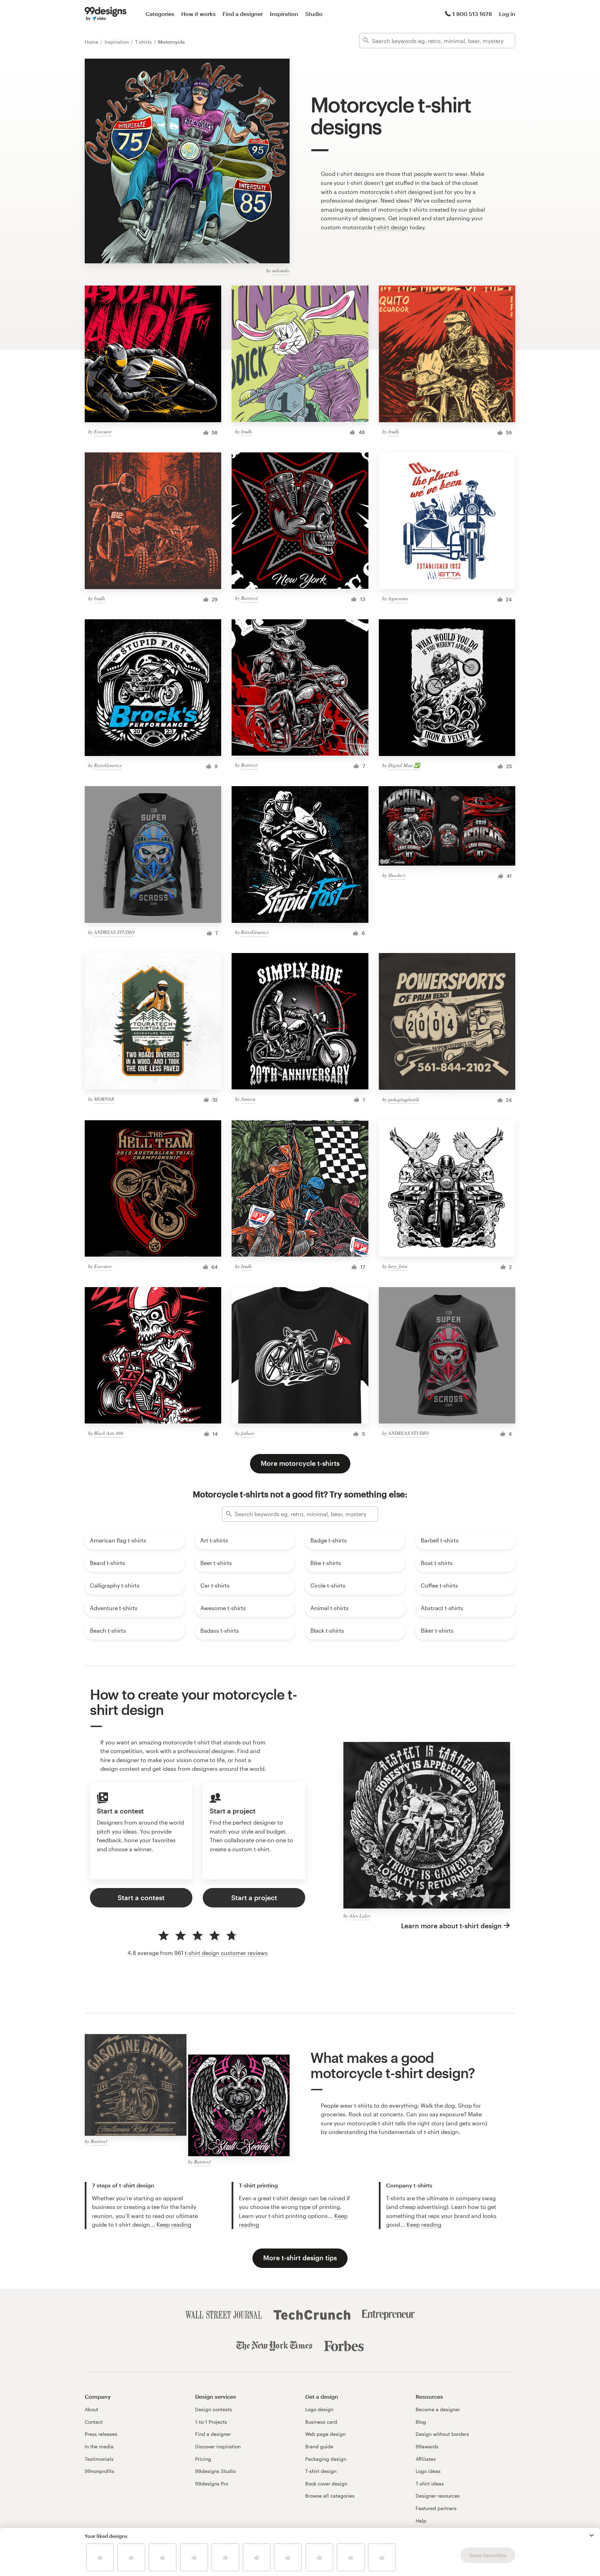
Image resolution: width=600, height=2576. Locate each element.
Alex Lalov (360, 1916)
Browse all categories (330, 2496)
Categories (160, 14)
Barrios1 (249, 598)
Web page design (325, 2434)
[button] (592, 2535)
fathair (248, 1433)
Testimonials (99, 2459)
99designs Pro (212, 2484)
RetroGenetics (108, 765)
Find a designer (243, 14)
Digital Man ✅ (404, 765)
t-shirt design (391, 227)
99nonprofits (99, 2471)
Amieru (248, 1099)
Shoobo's (397, 875)
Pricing (203, 2459)
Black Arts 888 (109, 1433)
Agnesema (398, 598)
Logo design (319, 2409)
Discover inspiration (218, 2446)
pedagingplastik (404, 1099)
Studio (314, 14)
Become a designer (438, 2409)
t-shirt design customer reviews (226, 1953)
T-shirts (144, 42)
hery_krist (398, 1266)
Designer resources (438, 2496)
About (91, 2409)
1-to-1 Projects (211, 2422)
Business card (321, 2422)
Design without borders (442, 2434)
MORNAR (104, 1099)
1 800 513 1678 (472, 14)
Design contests (214, 2409)
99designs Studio (215, 2471)
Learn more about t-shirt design (451, 1926)
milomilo (281, 270)
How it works (198, 14)
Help (421, 2521)
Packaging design (326, 2459)
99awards (427, 2446)
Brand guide (319, 2446)
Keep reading (174, 2224)
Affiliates (426, 2459)
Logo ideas (428, 2471)
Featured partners (436, 2508)
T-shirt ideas (430, 2484)
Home (92, 42)
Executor (103, 431)
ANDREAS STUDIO (114, 932)
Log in (507, 14)
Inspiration (284, 14)
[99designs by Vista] (106, 14)
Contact (94, 2422)
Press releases (101, 2434)
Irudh (246, 431)
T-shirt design (321, 2471)
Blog (421, 2422)
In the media (99, 2446)
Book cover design (326, 2484)
